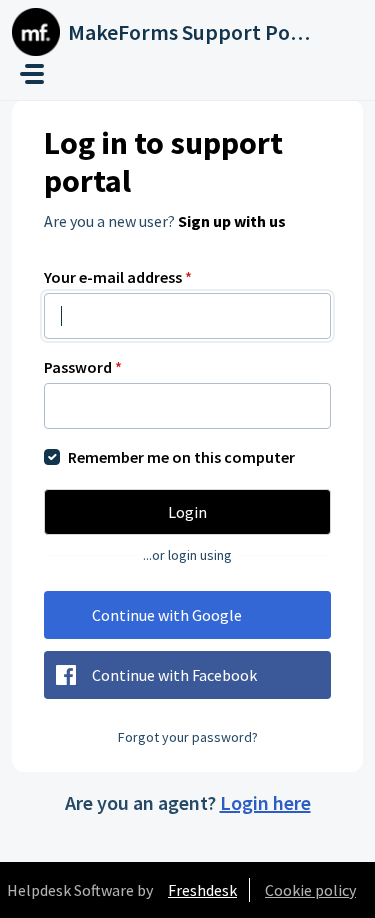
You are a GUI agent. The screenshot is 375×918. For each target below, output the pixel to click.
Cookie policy (310, 890)
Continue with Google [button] (167, 615)
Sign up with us (232, 221)
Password (83, 367)
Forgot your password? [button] (188, 737)
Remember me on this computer (181, 457)
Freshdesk (202, 890)
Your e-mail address (118, 277)
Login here (265, 802)
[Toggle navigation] (32, 74)
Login (187, 512)
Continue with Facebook (174, 675)
